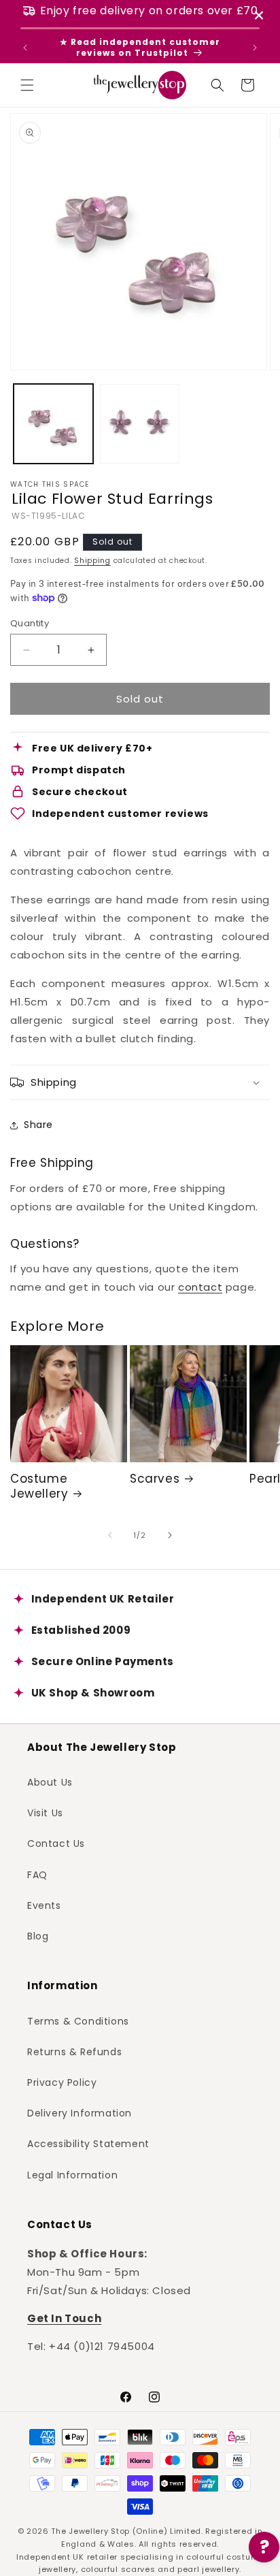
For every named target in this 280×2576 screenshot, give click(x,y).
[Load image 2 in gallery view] (140, 424)
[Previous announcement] (25, 48)
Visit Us (45, 1813)
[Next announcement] (255, 48)
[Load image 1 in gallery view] (53, 424)
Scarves (155, 1479)
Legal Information (72, 2175)
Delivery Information (80, 2113)
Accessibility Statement (88, 2144)
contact (200, 1287)
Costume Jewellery (39, 1486)
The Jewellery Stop (90, 2531)
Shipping (92, 561)
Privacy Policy (62, 2082)
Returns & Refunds (74, 2052)
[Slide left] (110, 1535)
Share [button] (38, 1125)
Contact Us (56, 1844)
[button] (27, 85)
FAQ (37, 1875)
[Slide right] (170, 1535)
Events (44, 1905)
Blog (38, 1936)
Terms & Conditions (78, 2021)
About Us (50, 1782)
